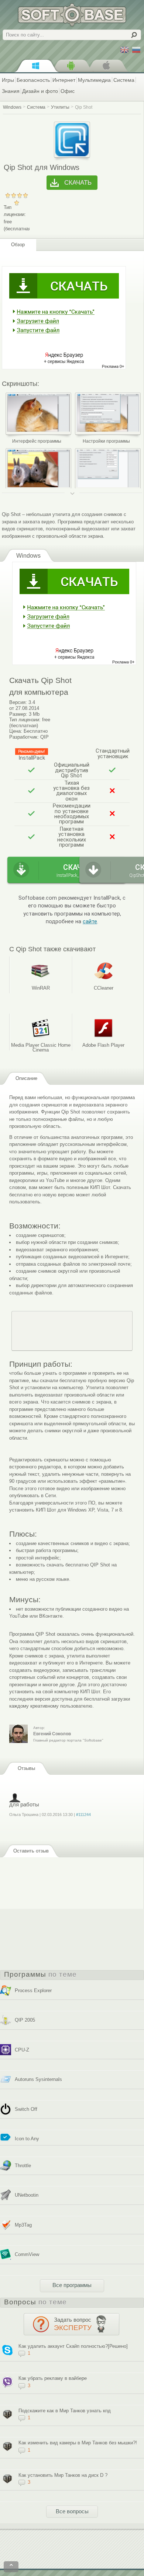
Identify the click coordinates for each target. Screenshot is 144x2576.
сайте (90, 922)
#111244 (83, 1815)
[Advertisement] (72, 1331)
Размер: (18, 714)
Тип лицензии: (25, 720)
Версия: (18, 702)
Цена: (16, 731)
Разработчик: (24, 737)
